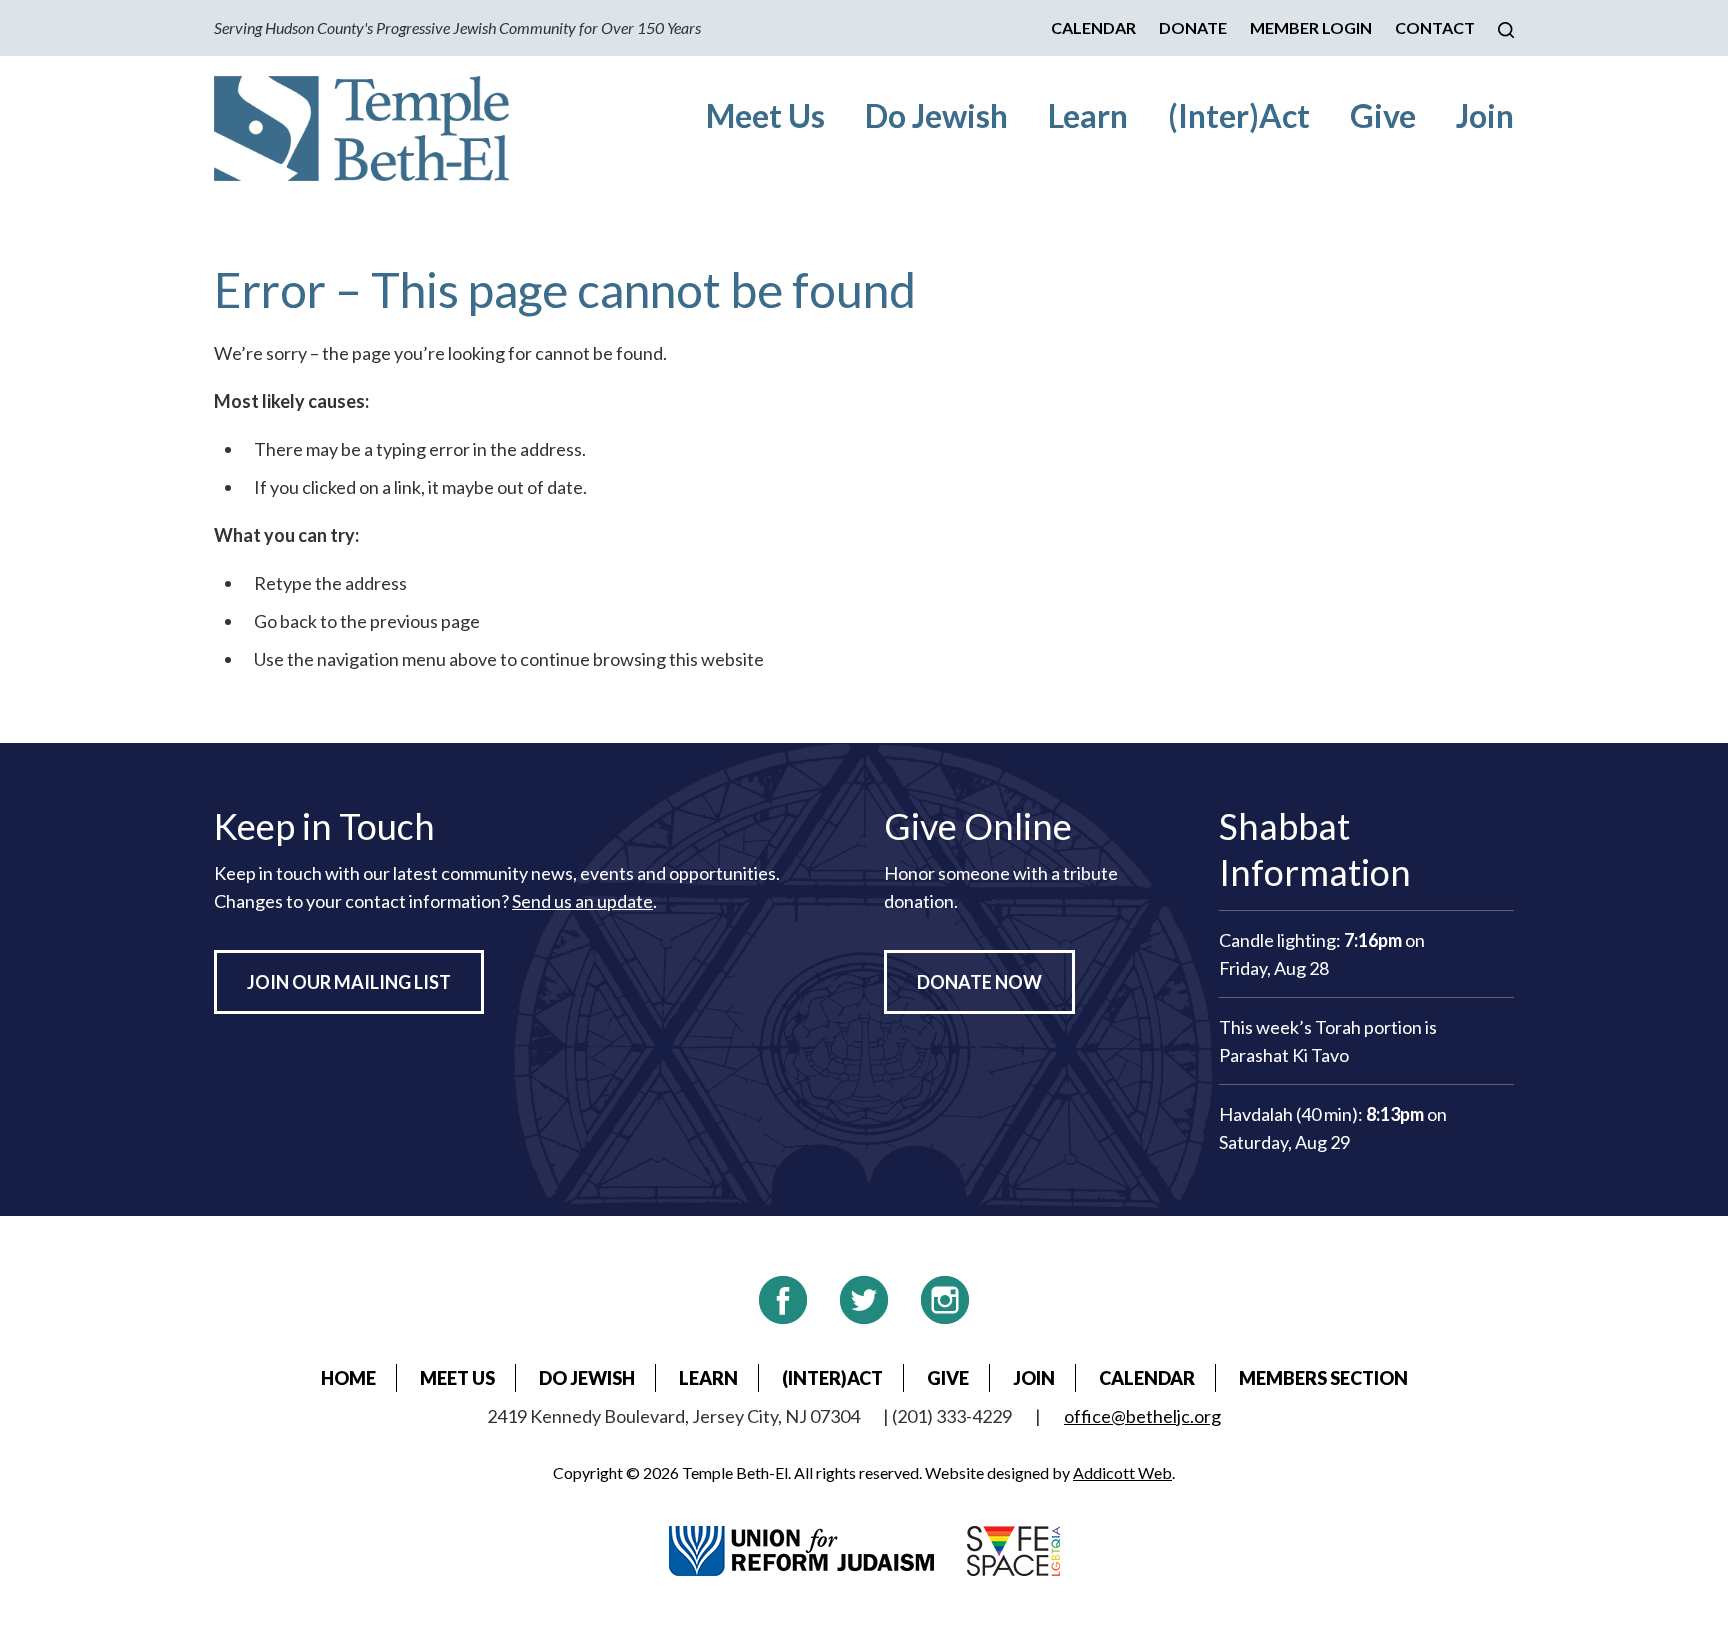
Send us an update (582, 901)
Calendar (1093, 27)
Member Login (1311, 27)
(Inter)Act (1239, 115)
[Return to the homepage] (361, 128)
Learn (1088, 115)
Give (1383, 115)
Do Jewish (936, 115)
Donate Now (979, 982)
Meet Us (765, 115)
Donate (1193, 27)
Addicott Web (1122, 1472)
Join (1485, 115)
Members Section (1323, 1378)
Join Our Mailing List (349, 982)
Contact (1435, 27)
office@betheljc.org (1142, 1416)
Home (348, 1378)
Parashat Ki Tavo (1284, 1055)
